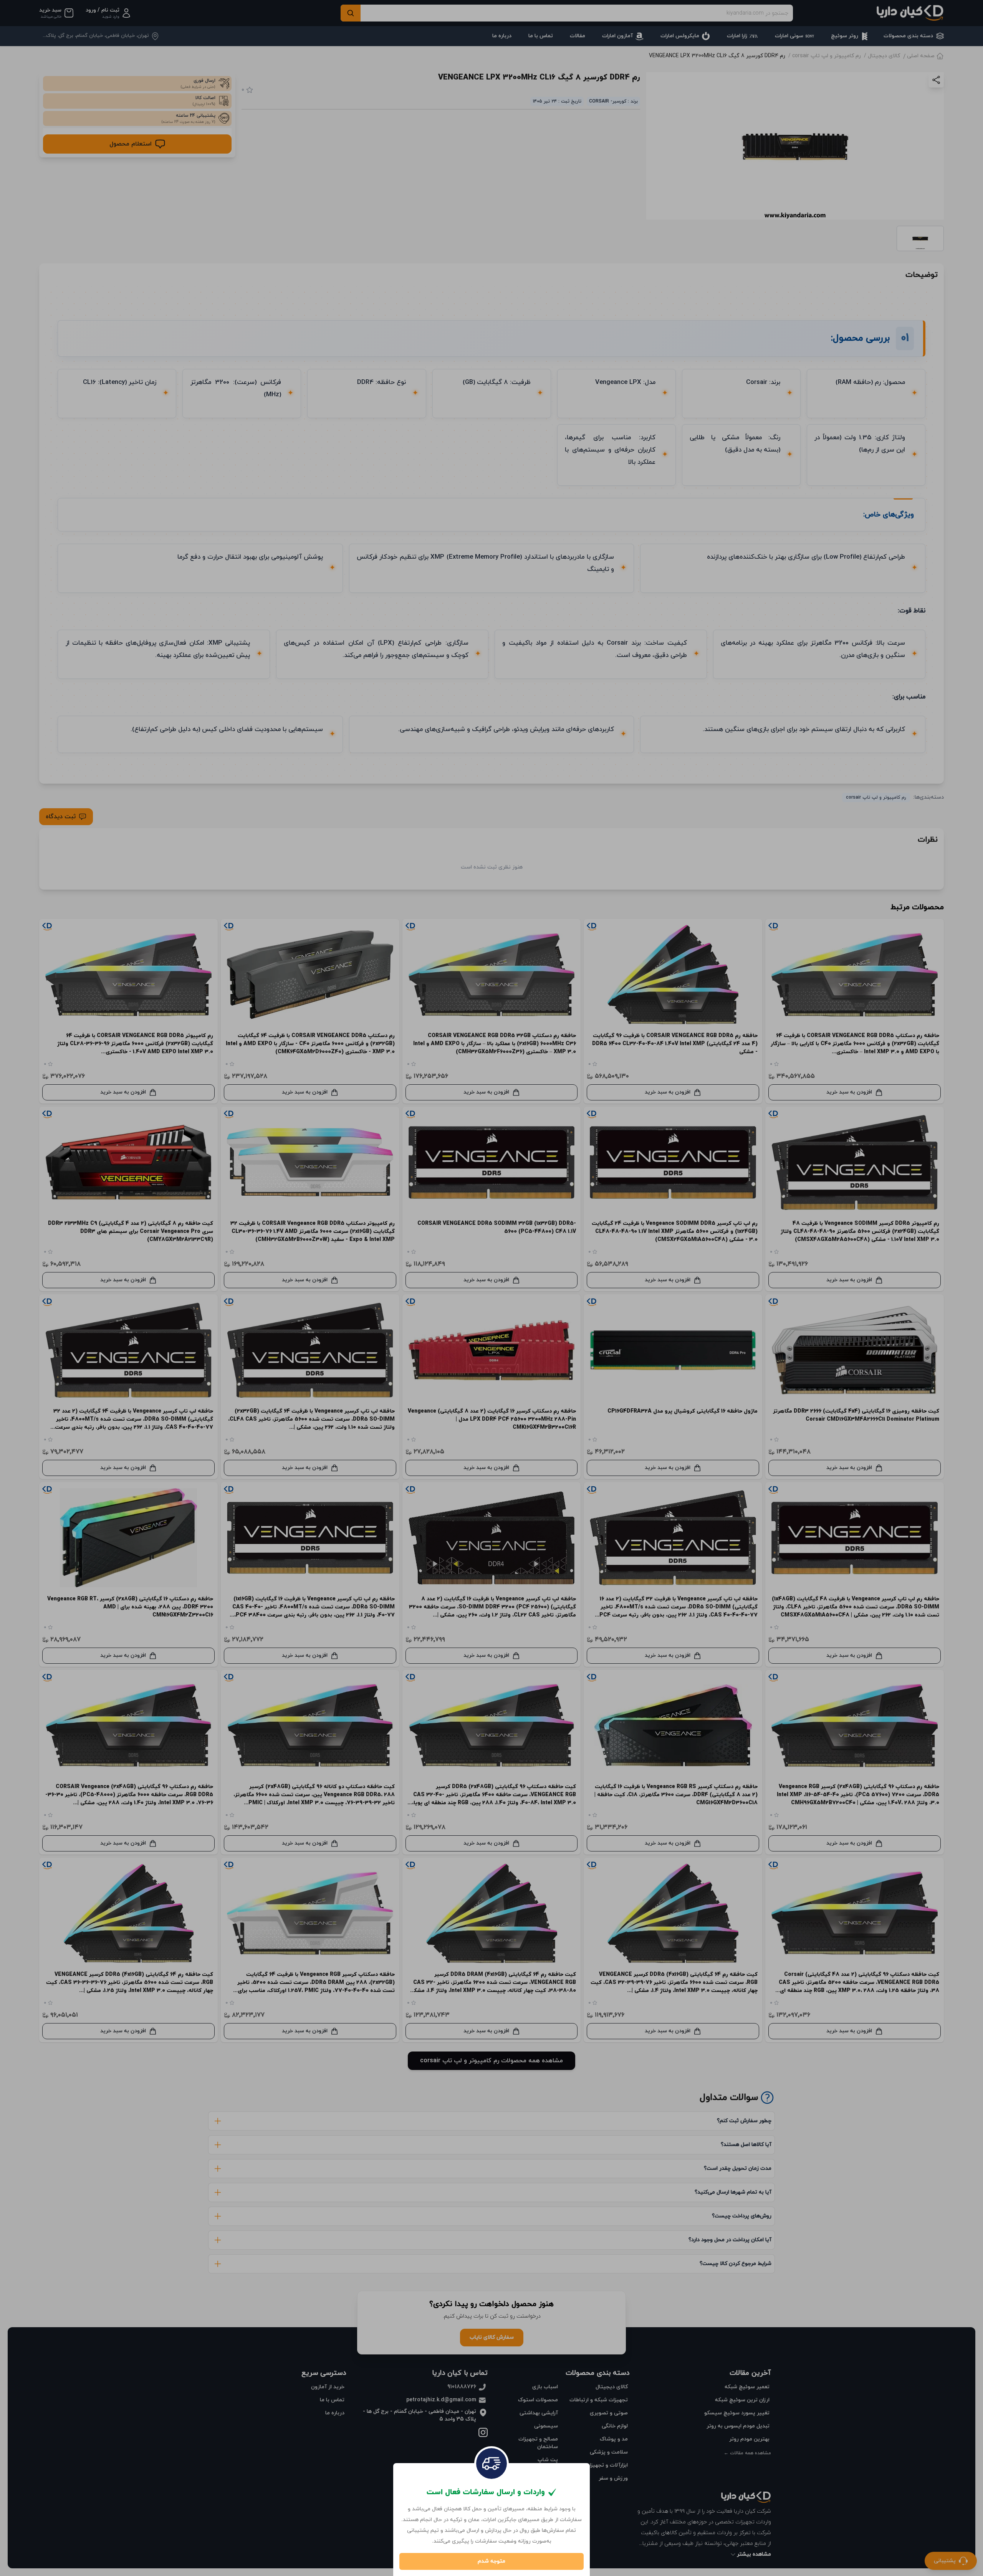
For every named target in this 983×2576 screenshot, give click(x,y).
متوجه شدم (491, 2561)
